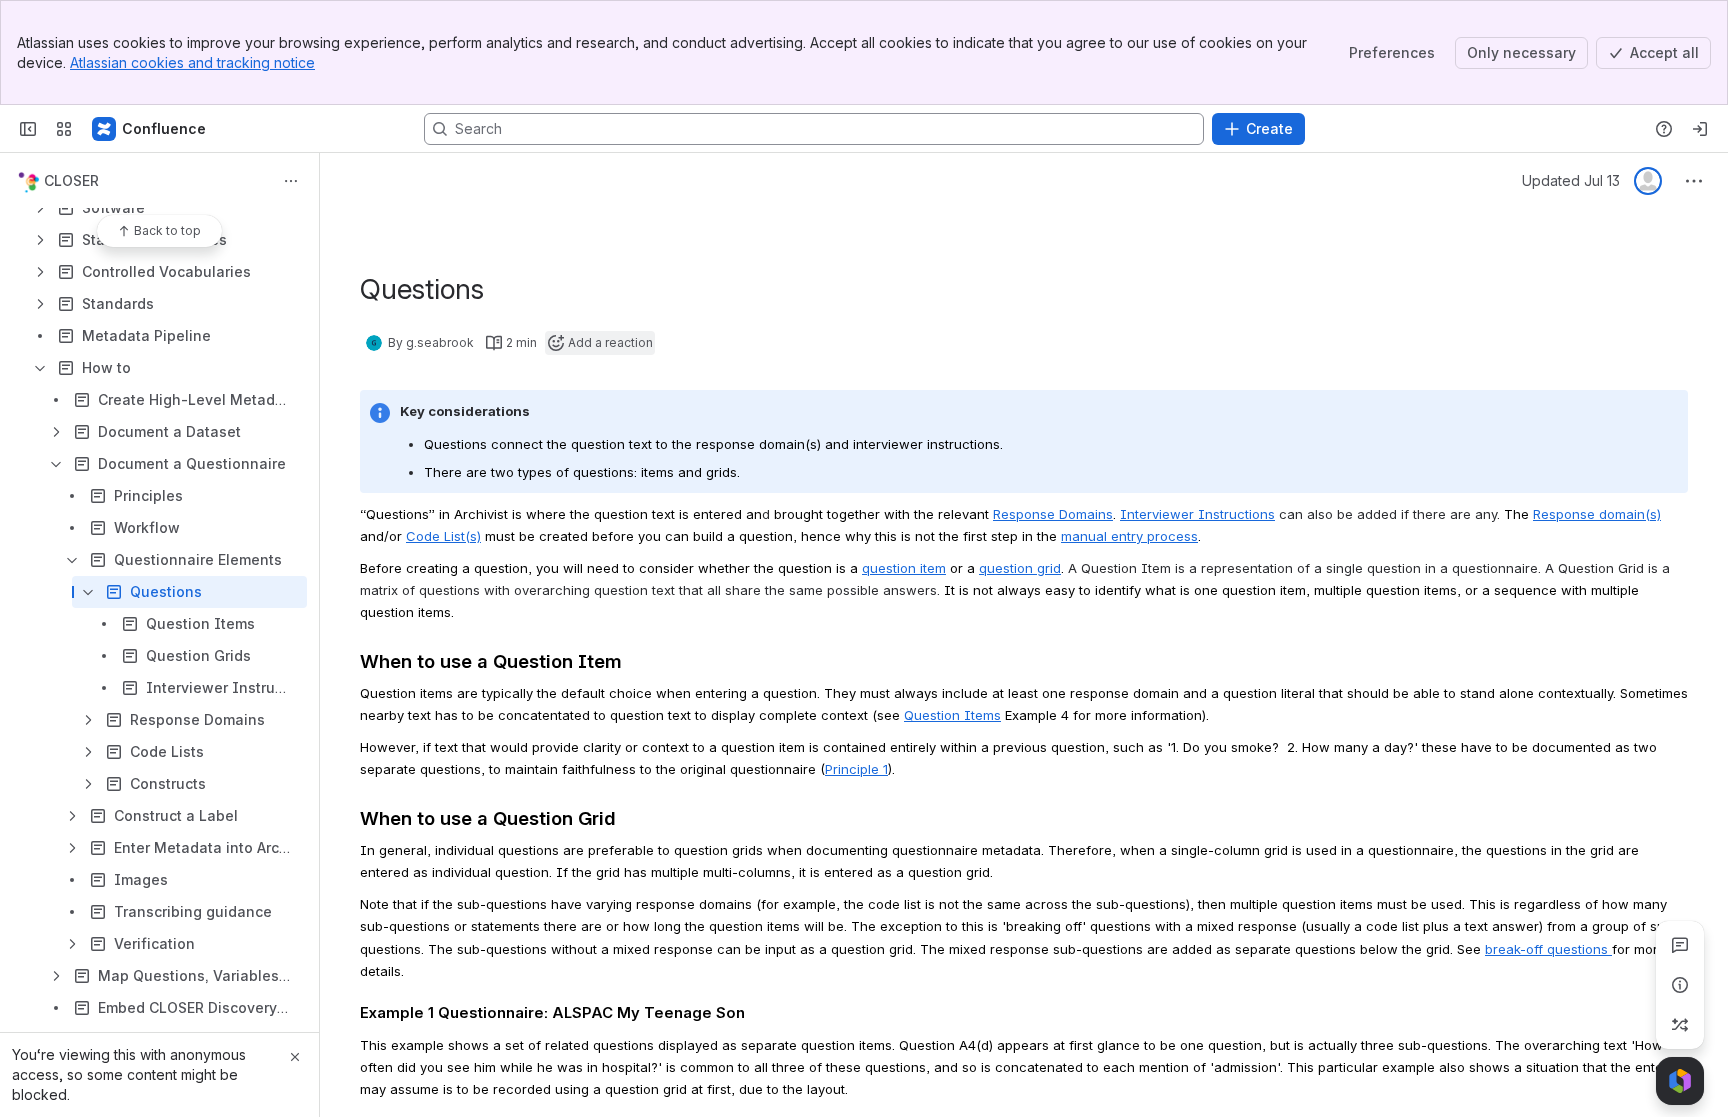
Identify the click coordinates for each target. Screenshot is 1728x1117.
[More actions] (291, 181)
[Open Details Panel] (1680, 985)
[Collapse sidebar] (28, 129)
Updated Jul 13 (1571, 180)
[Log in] (1700, 129)
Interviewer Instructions (1197, 514)
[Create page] (1680, 1025)
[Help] (1664, 129)
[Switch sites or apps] (64, 129)
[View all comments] (1680, 945)
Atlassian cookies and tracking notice (192, 62)
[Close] (295, 1057)
